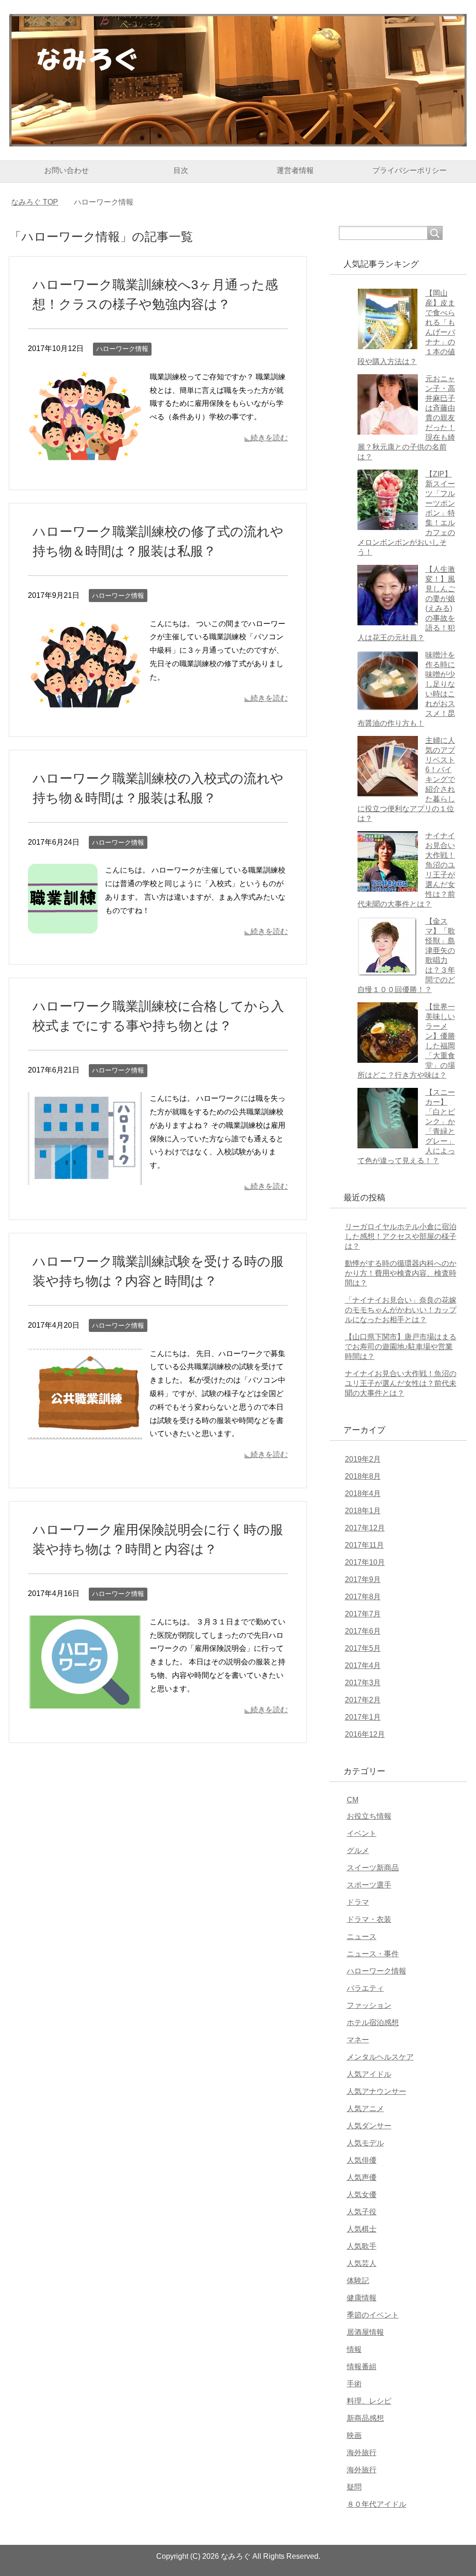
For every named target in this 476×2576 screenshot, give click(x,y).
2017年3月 (363, 1683)
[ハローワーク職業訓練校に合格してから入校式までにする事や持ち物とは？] (85, 1178)
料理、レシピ (369, 2401)
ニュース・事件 (373, 1954)
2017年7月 (363, 1614)
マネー (358, 2040)
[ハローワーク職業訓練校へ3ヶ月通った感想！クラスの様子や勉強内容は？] (85, 456)
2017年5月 (363, 1648)
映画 (354, 2435)
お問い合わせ (66, 170)
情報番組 (362, 2367)
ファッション (369, 2005)
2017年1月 (363, 1717)
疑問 (354, 2487)
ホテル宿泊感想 (373, 2023)
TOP (40, 202)
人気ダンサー (369, 2126)
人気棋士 (362, 2229)
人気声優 (362, 2177)
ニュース (362, 1937)
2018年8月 (363, 1476)
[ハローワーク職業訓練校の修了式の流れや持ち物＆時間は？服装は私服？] (85, 703)
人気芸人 (362, 2263)
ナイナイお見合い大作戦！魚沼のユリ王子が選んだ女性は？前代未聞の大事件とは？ (401, 1383)
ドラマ (358, 1902)
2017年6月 (363, 1631)
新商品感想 (365, 2418)
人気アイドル (369, 2074)
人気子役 (362, 2212)
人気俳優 (362, 2160)
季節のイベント (373, 2315)
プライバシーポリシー (410, 170)
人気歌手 (362, 2246)
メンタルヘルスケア (380, 2057)
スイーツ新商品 (373, 1868)
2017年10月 (365, 1562)
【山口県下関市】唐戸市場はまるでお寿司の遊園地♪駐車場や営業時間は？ (401, 1347)
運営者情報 (295, 170)
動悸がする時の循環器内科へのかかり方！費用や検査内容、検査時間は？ (401, 1273)
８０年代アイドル (377, 2504)
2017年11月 (364, 1545)
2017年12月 (365, 1528)
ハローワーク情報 (122, 349)
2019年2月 (363, 1459)
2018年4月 (363, 1493)
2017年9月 (363, 1579)
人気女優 (362, 2195)
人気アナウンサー (377, 2091)
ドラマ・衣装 (369, 1919)
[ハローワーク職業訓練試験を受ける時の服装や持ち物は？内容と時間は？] (85, 1433)
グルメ (358, 1851)
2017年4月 (363, 1665)
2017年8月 (363, 1597)
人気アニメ (365, 2109)
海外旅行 (362, 2453)
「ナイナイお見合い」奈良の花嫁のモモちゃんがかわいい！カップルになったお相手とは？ (401, 1310)
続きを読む (269, 438)
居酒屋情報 (365, 2332)
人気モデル (365, 2143)
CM (353, 1800)
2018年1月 (363, 1511)
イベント (362, 1833)
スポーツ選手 (369, 1885)
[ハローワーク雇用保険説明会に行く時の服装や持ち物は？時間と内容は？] (85, 1701)
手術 (354, 2384)
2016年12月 (365, 1734)
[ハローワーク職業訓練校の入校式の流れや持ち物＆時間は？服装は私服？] (63, 927)
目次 (181, 170)
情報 (354, 2349)
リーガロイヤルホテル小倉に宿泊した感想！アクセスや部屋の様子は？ (401, 1236)
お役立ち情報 (369, 1816)
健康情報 (362, 2298)
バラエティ (365, 1988)
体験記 (358, 2281)
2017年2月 (363, 1700)
